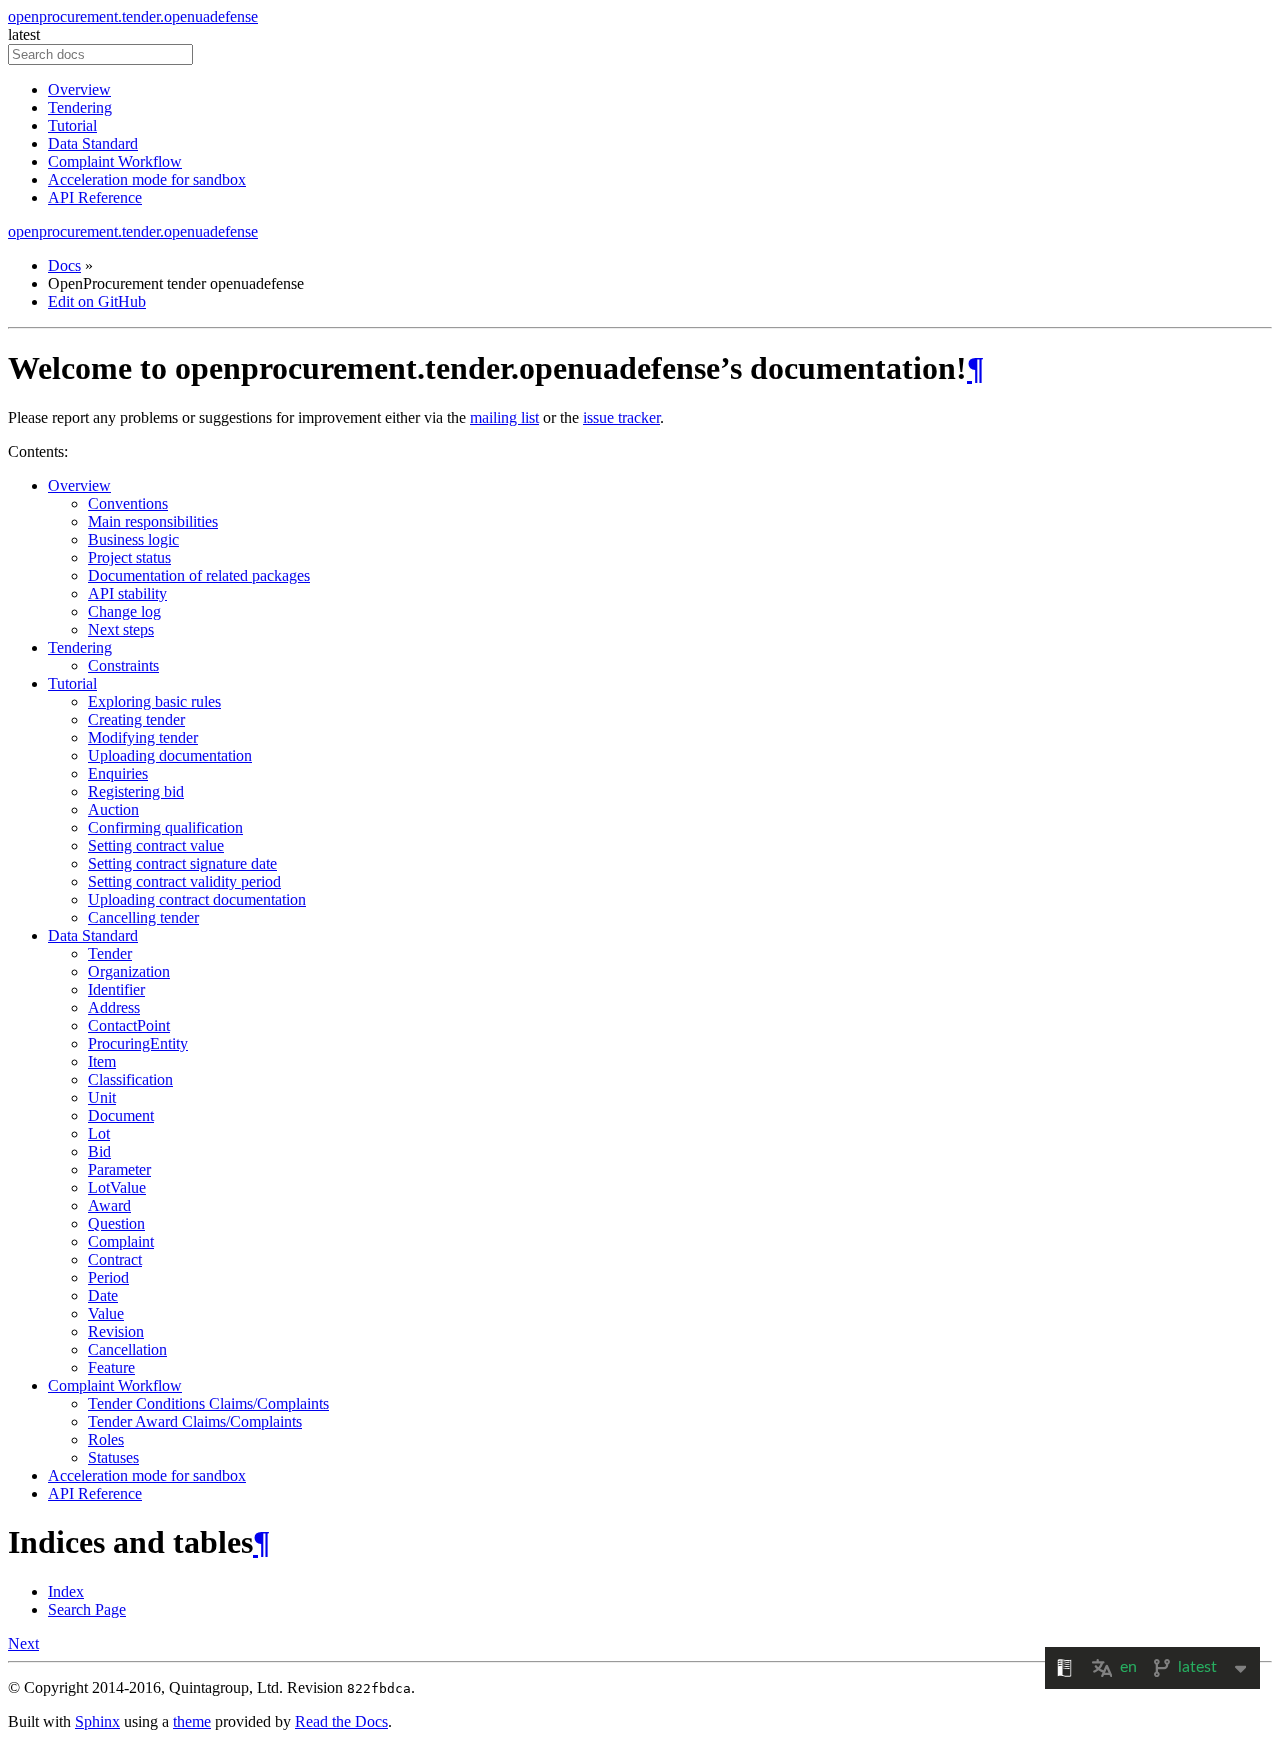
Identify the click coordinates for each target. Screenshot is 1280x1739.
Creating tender (136, 719)
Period (108, 1277)
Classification (130, 1079)
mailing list (504, 417)
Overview (79, 89)
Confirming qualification (165, 827)
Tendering (80, 107)
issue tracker (621, 417)
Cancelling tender (143, 917)
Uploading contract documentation (197, 899)
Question (116, 1223)
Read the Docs (341, 1721)
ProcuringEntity (138, 1043)
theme (192, 1721)
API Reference (95, 197)
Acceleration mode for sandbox (147, 179)
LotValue (117, 1187)
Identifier (116, 989)
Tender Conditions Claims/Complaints (208, 1403)
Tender (110, 953)
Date (103, 1295)
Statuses (113, 1457)
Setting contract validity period (184, 881)
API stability (127, 593)
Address (114, 1007)
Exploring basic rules (154, 701)
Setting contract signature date (182, 863)
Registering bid (136, 791)
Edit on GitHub (97, 301)
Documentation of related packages (199, 575)
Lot (99, 1133)
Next (23, 1643)
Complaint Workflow (115, 161)
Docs (64, 265)
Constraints (123, 665)
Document (121, 1115)
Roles (106, 1439)
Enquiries (118, 773)
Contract (115, 1259)
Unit (102, 1097)
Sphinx (97, 1721)
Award (109, 1205)
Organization (129, 971)
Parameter (119, 1169)
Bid (99, 1151)
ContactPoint (129, 1025)
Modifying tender (143, 737)
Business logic (133, 539)
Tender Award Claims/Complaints (195, 1421)
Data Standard (93, 143)
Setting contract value (156, 845)
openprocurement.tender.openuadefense (133, 16)
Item (102, 1061)
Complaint (121, 1241)
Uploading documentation (170, 755)
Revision (116, 1331)
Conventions (128, 503)
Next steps (121, 629)
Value (106, 1313)
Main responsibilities (153, 521)
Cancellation (127, 1349)
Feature (111, 1367)
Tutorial (72, 125)
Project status (129, 557)
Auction (113, 809)
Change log (124, 611)
